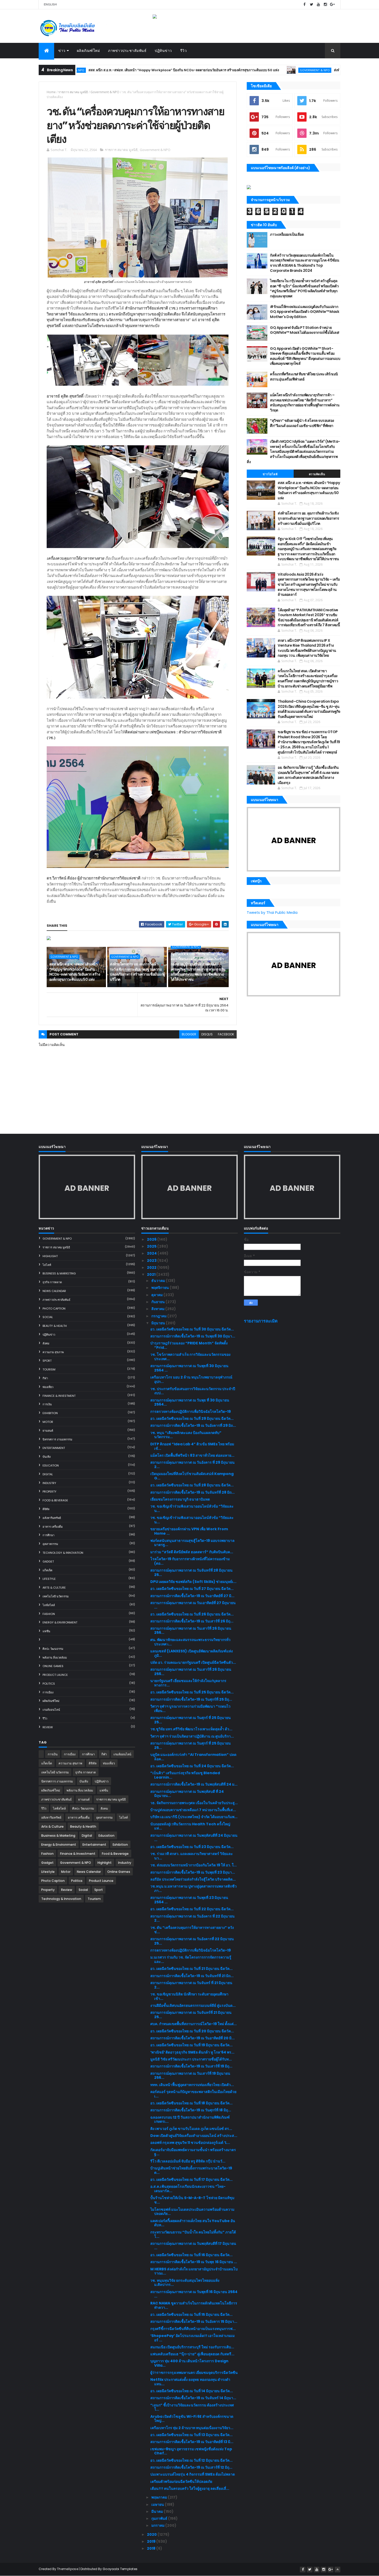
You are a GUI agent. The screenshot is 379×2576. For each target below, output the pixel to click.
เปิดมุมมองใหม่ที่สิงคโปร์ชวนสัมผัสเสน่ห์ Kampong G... (192, 1476)
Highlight (50, 1256)
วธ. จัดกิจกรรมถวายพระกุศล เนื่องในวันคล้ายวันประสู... (194, 1803)
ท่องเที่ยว (48, 1387)
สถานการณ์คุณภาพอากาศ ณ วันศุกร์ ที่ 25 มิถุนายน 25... (191, 1720)
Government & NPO (240, 70)
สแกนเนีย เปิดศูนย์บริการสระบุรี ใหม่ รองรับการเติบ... (192, 2347)
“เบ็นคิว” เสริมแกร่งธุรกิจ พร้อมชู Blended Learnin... (185, 1775)
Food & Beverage (55, 1500)
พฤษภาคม (160, 2497)
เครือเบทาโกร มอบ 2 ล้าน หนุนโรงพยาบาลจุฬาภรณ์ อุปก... (191, 1379)
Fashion (49, 1614)
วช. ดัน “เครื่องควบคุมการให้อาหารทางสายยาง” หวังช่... (192, 1930)
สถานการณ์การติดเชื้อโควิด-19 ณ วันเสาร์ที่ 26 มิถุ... (192, 1621)
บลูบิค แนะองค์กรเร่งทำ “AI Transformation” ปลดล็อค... (193, 1757)
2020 (152, 2534)
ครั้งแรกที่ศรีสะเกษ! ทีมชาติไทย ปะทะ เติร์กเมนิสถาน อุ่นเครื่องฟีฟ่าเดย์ (304, 377)
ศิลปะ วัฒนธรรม (53, 1649)
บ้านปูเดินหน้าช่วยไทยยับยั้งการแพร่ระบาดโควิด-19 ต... (191, 2170)
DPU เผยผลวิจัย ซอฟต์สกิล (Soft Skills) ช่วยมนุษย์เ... (193, 1582)
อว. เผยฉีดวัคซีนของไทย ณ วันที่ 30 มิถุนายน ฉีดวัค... (192, 1329)
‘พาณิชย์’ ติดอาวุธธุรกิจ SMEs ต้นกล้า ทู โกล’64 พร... (192, 2052)
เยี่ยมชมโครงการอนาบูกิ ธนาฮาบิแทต (180, 1499)
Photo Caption (54, 1309)
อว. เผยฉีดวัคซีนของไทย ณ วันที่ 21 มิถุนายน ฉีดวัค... (191, 1969)
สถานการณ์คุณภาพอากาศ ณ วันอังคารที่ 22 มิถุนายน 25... (192, 1941)
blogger (189, 1034)
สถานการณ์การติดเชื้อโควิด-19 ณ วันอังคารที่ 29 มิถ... (193, 1425)
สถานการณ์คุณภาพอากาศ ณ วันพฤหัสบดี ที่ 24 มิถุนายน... (187, 1794)
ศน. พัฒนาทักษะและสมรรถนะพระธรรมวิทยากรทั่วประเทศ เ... (190, 1642)
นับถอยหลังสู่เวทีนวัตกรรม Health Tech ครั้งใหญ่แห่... (190, 1826)
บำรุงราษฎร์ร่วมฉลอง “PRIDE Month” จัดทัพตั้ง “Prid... (189, 1345)
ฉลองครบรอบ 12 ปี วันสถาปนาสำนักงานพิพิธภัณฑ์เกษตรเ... (190, 2119)
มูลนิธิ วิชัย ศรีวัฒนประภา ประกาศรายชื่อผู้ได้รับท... (191, 2059)
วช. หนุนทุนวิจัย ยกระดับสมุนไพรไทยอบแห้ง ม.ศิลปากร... (185, 2283)
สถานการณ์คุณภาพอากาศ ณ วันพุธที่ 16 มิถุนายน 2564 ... (194, 2294)
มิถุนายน (159, 1323)
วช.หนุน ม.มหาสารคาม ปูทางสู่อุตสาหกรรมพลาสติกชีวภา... (193, 1888)
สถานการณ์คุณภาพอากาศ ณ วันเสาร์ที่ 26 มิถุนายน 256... (191, 1631)
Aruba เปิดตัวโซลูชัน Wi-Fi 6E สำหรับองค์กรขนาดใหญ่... (192, 2419)
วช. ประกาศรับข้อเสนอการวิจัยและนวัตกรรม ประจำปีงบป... (193, 1391)
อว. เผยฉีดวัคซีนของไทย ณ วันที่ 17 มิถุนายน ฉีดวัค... (191, 2179)
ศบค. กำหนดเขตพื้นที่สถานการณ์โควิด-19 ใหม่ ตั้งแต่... (193, 2024)
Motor (48, 1422)
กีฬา (45, 1378)
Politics (49, 1684)
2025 (152, 1246)
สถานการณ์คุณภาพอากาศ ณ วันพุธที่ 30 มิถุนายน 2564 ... (189, 1368)
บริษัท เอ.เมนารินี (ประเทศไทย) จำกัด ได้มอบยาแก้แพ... (194, 1817)
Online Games (53, 1666)
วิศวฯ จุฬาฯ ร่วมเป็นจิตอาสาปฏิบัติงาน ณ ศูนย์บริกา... (192, 1736)
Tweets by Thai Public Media (272, 913)
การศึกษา (48, 1535)
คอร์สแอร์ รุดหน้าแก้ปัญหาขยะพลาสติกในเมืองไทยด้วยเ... (193, 2094)
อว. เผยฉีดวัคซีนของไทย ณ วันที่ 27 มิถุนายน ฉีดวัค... (192, 1589)
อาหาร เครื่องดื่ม (53, 1527)
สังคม (46, 1343)
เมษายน (158, 2504)
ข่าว (62, 51)
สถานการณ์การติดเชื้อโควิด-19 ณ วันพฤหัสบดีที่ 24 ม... (194, 1784)
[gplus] (332, 5)
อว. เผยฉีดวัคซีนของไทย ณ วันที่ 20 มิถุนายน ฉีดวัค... (192, 2031)
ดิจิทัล (46, 1509)
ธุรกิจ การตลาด (52, 1282)
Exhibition (50, 1413)
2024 (152, 1253)
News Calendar (54, 1291)
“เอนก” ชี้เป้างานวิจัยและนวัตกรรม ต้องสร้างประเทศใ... (192, 2407)
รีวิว (184, 51)
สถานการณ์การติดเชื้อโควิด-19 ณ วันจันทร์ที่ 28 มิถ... (192, 1492)
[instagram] (325, 5)
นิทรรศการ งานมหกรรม (57, 1439)
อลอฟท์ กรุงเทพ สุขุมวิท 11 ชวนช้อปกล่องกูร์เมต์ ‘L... (190, 2143)
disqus (207, 1034)
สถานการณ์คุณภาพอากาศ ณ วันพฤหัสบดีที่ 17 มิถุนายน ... (193, 2246)
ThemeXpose (68, 2569)
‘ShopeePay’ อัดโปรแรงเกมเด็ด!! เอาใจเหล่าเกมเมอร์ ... (192, 2338)
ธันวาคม (159, 1281)
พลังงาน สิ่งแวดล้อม (55, 1658)
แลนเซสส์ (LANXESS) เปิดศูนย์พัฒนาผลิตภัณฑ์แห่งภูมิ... (192, 1653)
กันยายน (158, 1302)
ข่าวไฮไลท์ (270, 474)
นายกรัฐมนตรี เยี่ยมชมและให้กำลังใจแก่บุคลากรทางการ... (188, 1683)
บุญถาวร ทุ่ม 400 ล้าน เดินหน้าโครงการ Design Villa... (189, 2363)
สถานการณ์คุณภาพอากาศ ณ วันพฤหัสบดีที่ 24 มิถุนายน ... (194, 1838)
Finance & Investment (59, 1396)
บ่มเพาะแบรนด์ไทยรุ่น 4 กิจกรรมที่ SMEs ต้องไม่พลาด (193, 2474)
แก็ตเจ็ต (47, 1570)
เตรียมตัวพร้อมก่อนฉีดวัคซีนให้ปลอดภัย (181, 2482)
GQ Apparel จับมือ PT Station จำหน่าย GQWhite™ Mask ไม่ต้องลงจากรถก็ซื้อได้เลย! (304, 330)
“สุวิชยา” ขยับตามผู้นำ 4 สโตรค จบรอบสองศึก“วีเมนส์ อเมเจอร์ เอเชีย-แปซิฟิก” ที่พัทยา (302, 423)
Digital (48, 1474)
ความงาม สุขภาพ (53, 1352)
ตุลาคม (157, 1295)
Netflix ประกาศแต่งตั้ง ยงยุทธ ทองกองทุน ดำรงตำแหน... (190, 2382)
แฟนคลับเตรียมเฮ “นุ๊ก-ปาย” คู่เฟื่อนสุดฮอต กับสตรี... (192, 2354)
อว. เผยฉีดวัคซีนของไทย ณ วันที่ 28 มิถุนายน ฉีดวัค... (192, 1485)
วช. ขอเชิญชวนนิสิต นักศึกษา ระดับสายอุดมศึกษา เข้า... (189, 1996)
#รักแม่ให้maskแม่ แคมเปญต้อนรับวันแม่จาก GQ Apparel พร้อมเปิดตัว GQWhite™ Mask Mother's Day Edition (304, 312)
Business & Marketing (59, 1273)
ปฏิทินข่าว (163, 51)
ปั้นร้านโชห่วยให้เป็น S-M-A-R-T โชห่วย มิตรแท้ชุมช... (192, 2200)
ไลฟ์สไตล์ (49, 1605)
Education (51, 1465)
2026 (152, 1239)
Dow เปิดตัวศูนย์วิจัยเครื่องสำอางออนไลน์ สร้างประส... (194, 2136)
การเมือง (48, 1692)
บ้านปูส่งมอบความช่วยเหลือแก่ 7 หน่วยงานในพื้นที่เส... (193, 1810)
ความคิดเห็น (317, 474)
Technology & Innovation (63, 1553)
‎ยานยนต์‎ (48, 1431)
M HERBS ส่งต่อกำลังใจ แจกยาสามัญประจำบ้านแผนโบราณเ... (194, 2271)
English (50, 4)
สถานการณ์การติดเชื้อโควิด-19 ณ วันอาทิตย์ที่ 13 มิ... (192, 2442)
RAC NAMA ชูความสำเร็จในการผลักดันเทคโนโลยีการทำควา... (194, 2305)
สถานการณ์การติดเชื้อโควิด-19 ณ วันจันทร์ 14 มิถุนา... (193, 2398)
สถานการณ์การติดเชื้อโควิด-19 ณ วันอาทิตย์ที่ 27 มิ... (192, 1596)
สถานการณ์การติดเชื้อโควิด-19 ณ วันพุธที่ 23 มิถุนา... (193, 1872)
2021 (152, 1274)
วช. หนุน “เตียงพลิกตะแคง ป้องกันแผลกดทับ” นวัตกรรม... (186, 1435)
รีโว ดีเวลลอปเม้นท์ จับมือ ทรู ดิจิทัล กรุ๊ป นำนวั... (188, 2161)
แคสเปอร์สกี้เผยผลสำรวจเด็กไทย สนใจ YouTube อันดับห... (193, 2223)
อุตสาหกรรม (50, 1544)
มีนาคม (158, 2511)
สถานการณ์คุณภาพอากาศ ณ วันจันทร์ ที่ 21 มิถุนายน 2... (191, 1985)
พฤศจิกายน (160, 1288)
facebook (226, 1034)
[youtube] (318, 5)
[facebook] (304, 5)
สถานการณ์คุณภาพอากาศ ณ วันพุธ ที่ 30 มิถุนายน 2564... (190, 1402)
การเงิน (47, 1404)
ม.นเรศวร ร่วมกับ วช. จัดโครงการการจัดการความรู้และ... (191, 1959)
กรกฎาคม (159, 1316)
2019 (152, 2541)
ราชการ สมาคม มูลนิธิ (73, 92)
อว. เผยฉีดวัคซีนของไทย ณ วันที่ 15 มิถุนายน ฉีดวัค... (191, 2315)
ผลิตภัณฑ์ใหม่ (88, 51)
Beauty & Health (55, 1326)
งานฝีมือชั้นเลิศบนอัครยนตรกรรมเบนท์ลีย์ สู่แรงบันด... (193, 2006)
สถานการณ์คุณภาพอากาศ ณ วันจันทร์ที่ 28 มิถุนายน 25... (191, 1572)
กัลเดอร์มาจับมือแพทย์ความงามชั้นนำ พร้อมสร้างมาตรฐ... (193, 2152)
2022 (152, 1267)
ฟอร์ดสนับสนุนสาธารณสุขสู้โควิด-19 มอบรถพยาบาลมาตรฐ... (192, 1543)
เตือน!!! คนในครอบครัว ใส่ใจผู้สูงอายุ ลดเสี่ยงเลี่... (190, 2488)
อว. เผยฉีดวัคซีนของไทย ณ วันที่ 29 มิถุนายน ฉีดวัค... (192, 1418)
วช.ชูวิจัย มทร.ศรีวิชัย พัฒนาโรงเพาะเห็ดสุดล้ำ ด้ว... (191, 1729)
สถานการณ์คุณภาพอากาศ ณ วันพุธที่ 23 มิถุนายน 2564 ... (189, 1900)
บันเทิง (47, 1457)
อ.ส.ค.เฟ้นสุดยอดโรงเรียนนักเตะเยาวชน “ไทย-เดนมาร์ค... (188, 2189)
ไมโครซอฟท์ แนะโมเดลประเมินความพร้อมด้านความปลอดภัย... (192, 2212)
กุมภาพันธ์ (160, 2518)
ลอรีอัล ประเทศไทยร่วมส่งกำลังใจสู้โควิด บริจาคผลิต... (193, 1879)
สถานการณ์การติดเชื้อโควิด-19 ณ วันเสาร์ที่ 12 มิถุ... (191, 2467)
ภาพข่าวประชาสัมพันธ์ (127, 51)
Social (48, 1317)
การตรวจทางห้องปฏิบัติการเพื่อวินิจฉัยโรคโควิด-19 (191, 1412)
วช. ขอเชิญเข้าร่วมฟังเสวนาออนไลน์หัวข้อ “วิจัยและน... (192, 1508)
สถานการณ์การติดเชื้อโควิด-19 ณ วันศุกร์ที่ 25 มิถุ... (191, 1699)
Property (50, 1492)
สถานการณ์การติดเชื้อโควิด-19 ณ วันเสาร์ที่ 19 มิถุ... (191, 2066)
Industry (49, 1483)
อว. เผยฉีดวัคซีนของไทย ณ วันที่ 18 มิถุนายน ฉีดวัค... (191, 2103)
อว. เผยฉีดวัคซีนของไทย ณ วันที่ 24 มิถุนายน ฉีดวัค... (192, 1766)
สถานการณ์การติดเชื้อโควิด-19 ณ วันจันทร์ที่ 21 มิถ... (192, 1976)
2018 (152, 2548)
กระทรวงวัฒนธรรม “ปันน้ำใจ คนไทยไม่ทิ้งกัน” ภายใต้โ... (193, 2234)
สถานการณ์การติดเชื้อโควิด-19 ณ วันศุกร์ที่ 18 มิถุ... (191, 2110)
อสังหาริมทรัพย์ (52, 1518)
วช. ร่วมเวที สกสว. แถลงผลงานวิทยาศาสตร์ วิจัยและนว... (192, 1856)
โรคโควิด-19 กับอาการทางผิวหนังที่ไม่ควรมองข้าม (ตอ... (190, 1561)
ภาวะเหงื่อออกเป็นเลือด (287, 234)
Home (51, 92)
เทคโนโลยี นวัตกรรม (56, 1596)
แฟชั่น (46, 1631)
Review (48, 1727)
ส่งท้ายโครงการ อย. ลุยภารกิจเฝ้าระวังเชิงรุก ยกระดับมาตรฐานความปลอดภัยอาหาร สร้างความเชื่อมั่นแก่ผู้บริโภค (137, 972)
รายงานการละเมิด (261, 1321)
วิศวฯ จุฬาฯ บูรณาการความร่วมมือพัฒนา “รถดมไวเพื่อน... (190, 1709)
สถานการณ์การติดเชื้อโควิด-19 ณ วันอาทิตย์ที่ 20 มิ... (192, 2038)
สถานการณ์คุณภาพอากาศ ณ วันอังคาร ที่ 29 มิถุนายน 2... (192, 1465)
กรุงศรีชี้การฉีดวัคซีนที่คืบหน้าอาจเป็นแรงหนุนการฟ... (193, 2329)
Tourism (49, 1369)
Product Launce (55, 1675)
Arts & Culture (54, 1588)
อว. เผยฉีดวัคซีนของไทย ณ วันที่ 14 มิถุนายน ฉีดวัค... (192, 2391)
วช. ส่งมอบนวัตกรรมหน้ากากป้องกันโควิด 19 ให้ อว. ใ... (193, 1865)
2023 (152, 1261)
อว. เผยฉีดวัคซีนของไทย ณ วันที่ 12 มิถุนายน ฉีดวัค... (191, 2460)
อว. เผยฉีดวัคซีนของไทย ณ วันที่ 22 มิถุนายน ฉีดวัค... (192, 1909)
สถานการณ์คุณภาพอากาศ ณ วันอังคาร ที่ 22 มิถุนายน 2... (192, 1918)
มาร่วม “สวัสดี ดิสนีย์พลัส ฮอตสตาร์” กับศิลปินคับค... (192, 1552)
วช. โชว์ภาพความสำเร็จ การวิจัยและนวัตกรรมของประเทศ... (190, 1357)
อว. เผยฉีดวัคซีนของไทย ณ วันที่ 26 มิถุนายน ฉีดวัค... (192, 1614)
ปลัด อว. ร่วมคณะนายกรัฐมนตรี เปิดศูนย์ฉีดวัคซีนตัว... (193, 1662)
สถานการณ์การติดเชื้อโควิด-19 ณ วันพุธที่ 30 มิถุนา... (193, 1336)
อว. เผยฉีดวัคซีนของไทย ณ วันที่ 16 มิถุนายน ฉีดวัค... (191, 2255)
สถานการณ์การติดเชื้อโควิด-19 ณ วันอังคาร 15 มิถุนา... (194, 2321)
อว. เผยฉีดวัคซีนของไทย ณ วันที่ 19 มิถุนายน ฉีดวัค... (191, 2045)
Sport (47, 1361)
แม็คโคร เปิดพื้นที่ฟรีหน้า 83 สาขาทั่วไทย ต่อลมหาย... (192, 1455)
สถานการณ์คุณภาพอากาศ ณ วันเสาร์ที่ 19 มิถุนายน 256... (190, 2076)
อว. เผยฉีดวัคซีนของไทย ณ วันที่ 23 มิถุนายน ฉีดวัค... (192, 1847)
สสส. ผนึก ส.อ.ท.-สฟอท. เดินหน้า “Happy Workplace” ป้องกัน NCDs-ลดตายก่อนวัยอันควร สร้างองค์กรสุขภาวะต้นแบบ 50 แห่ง (109, 70)
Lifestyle (49, 1579)
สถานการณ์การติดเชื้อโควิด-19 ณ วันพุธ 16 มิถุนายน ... (194, 2262)
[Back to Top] (337, 2570)
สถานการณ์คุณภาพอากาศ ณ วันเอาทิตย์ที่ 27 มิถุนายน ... (193, 1605)
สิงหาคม (158, 1309)
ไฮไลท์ (47, 1265)
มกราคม (158, 2525)
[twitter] (311, 5)
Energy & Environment (60, 1622)
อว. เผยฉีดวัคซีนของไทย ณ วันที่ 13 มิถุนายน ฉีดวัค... (191, 2435)
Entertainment (54, 1448)
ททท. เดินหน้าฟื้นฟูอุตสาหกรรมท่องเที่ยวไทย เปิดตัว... (192, 2085)
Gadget (48, 1562)
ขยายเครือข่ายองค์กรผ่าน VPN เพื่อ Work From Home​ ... (189, 1531)
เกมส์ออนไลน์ (51, 1710)
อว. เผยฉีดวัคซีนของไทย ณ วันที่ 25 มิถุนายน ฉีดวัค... (192, 1692)
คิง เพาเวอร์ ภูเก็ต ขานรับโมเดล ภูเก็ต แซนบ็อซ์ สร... (191, 2129)
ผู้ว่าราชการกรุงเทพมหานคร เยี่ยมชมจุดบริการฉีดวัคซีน (194, 2373)
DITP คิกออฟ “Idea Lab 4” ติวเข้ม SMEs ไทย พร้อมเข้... (192, 1446)
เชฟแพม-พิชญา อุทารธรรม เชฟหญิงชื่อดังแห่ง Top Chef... (191, 2451)
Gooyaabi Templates (120, 2569)
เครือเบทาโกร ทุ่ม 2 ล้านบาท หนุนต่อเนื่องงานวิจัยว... (192, 2428)
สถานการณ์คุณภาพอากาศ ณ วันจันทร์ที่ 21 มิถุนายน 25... (191, 2015)
